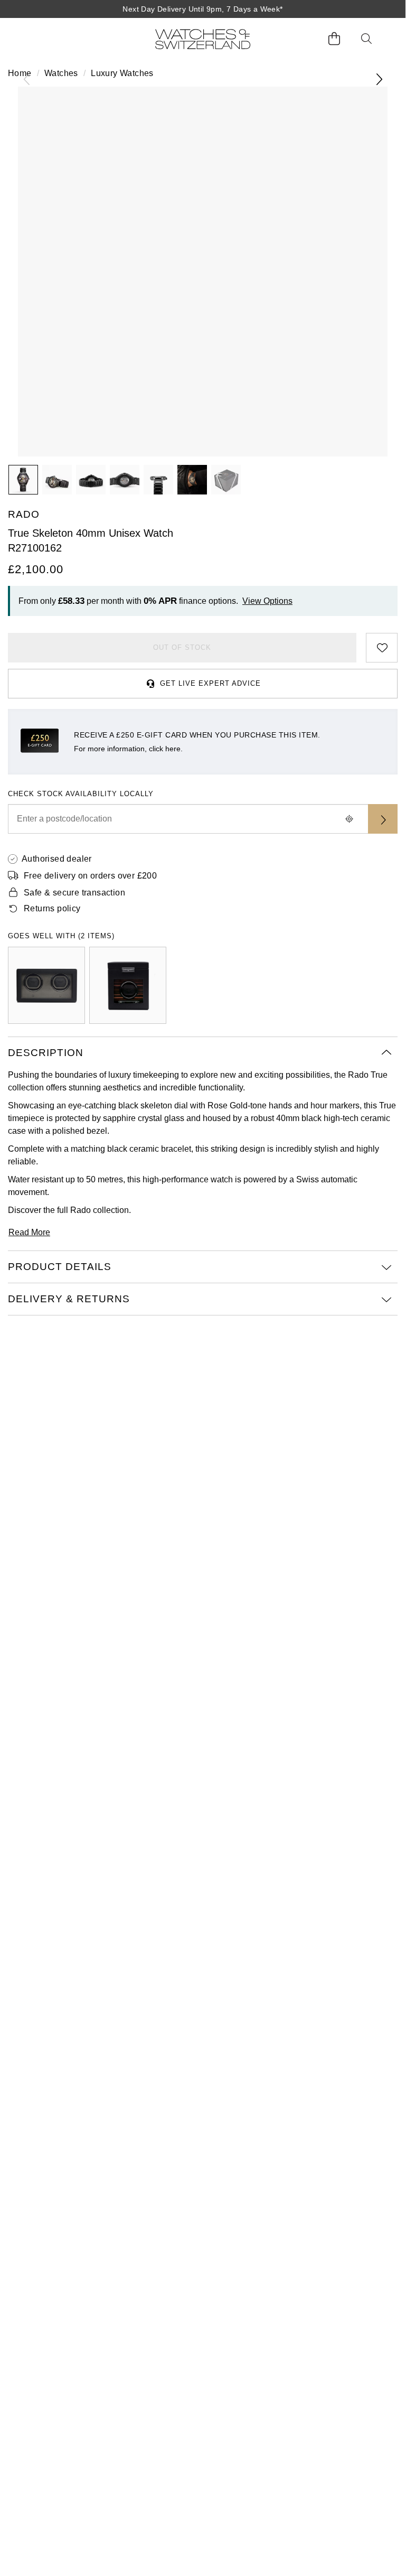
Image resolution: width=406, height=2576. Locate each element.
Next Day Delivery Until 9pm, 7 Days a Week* (202, 9)
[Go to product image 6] (192, 480)
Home (20, 73)
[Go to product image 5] (158, 480)
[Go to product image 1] (23, 480)
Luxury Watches (122, 73)
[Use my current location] (349, 819)
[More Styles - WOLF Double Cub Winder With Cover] (46, 985)
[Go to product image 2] (57, 480)
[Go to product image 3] (91, 480)
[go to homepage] (203, 39)
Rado (81, 1210)
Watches (61, 73)
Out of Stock (182, 647)
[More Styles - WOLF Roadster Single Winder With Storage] (128, 985)
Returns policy (52, 908)
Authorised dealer (57, 859)
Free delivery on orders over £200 (90, 876)
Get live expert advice (210, 683)
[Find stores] (383, 819)
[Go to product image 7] (226, 480)
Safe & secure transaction (74, 893)
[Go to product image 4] (125, 480)
